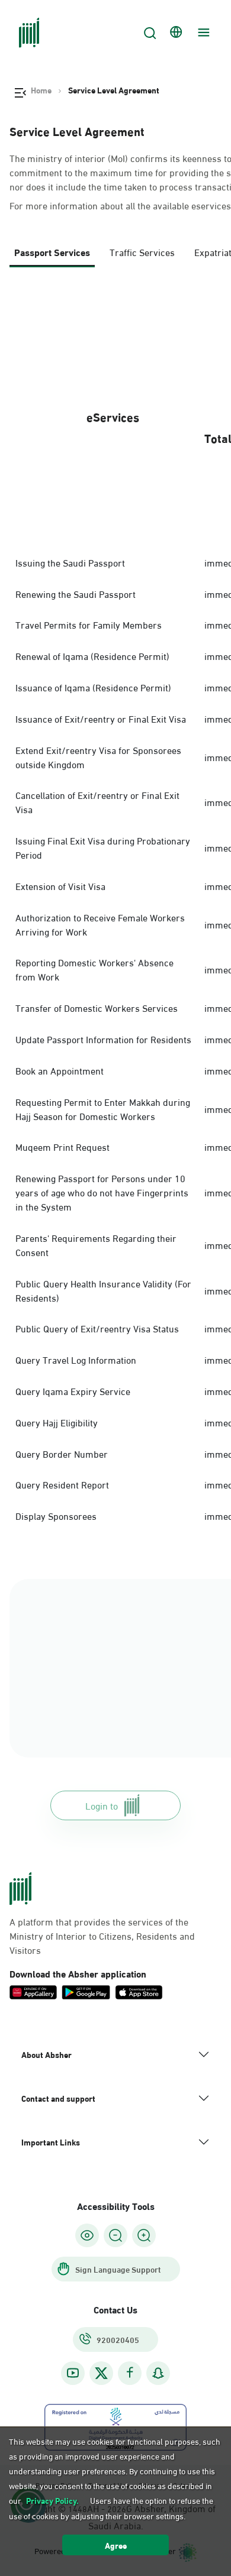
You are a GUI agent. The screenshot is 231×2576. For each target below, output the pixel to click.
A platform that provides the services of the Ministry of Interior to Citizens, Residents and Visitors (102, 1936)
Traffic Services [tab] (142, 252)
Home (41, 90)
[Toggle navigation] (202, 33)
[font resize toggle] (115, 2235)
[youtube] (73, 2373)
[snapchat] (158, 2373)
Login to (102, 1805)
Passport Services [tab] (52, 252)
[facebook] (130, 2373)
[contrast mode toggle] (87, 2235)
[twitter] (101, 2373)
